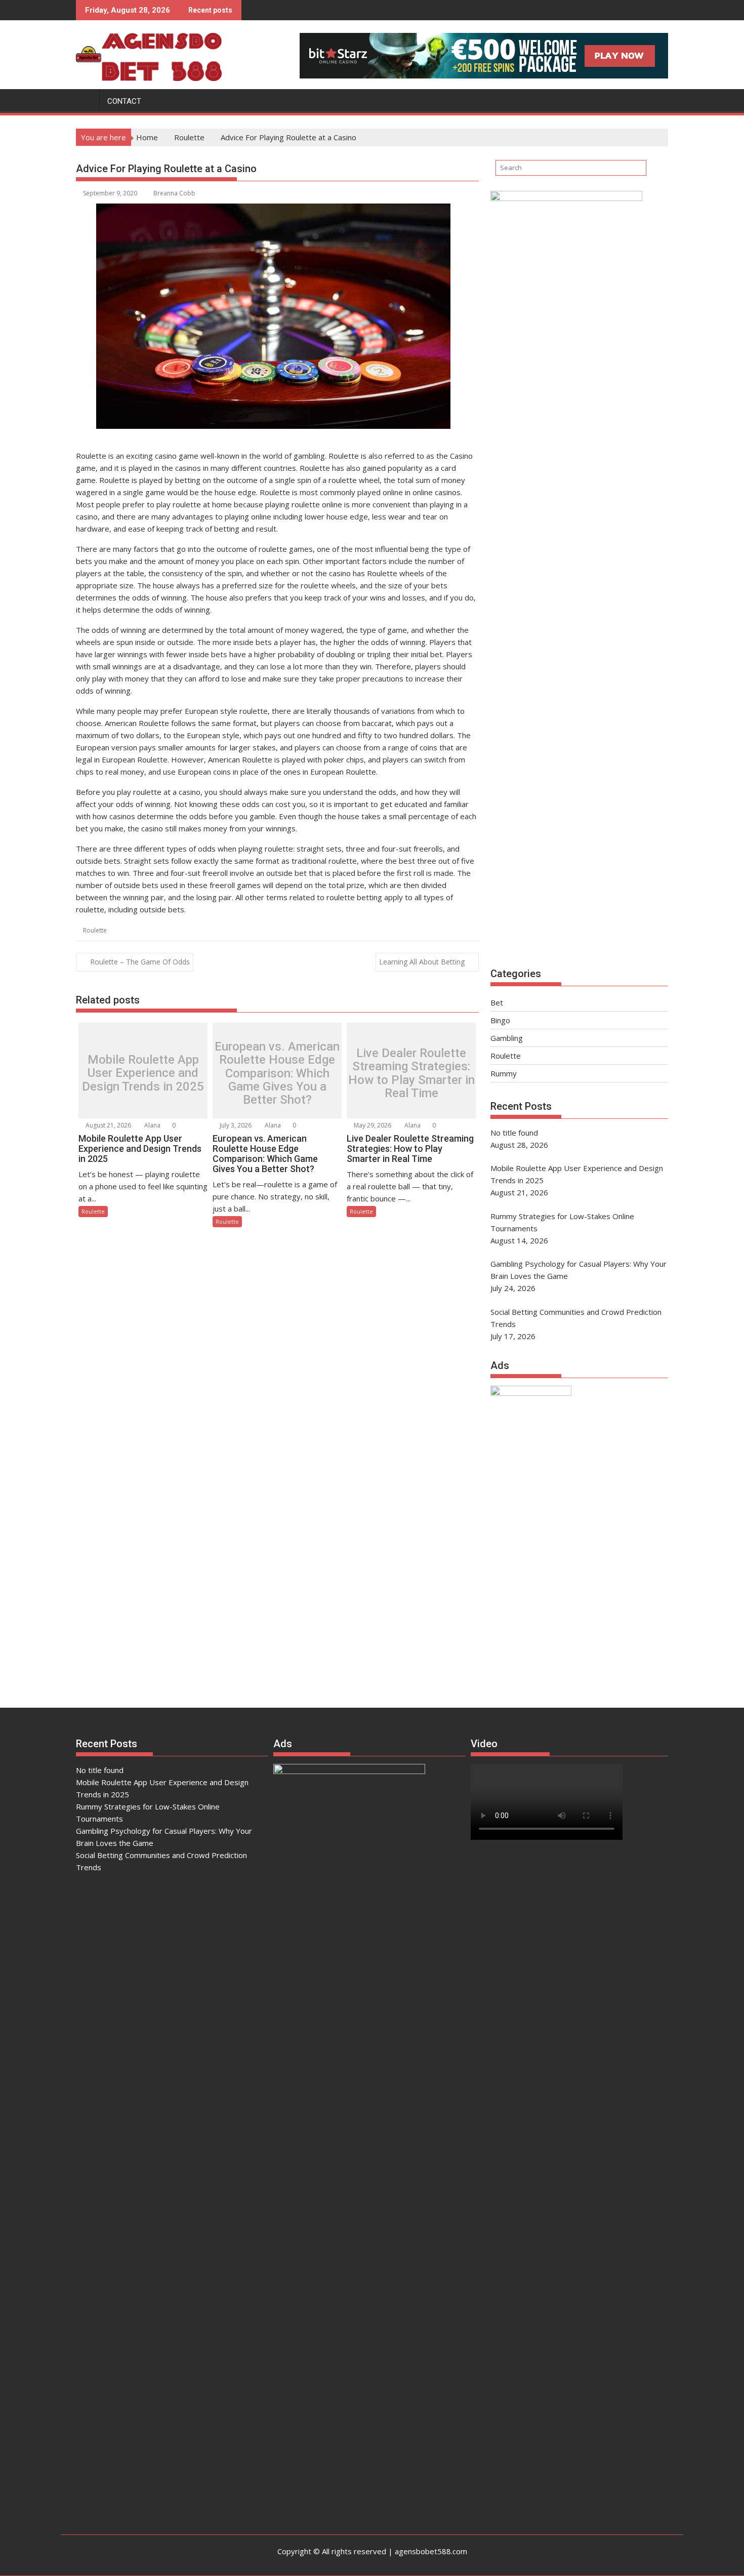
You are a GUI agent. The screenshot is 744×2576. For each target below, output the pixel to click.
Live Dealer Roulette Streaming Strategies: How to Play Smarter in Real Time (411, 1073)
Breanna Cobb (174, 193)
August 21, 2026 (108, 1125)
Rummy (504, 1073)
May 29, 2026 (372, 1125)
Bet (497, 1002)
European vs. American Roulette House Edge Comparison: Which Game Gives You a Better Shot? (277, 1073)
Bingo (500, 1020)
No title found (100, 1770)
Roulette (95, 930)
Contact (124, 101)
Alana (152, 1125)
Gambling (507, 1038)
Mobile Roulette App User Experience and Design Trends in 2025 (143, 1073)
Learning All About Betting (422, 962)
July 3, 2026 (235, 1125)
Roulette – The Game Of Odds (140, 962)
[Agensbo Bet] (86, 99)
